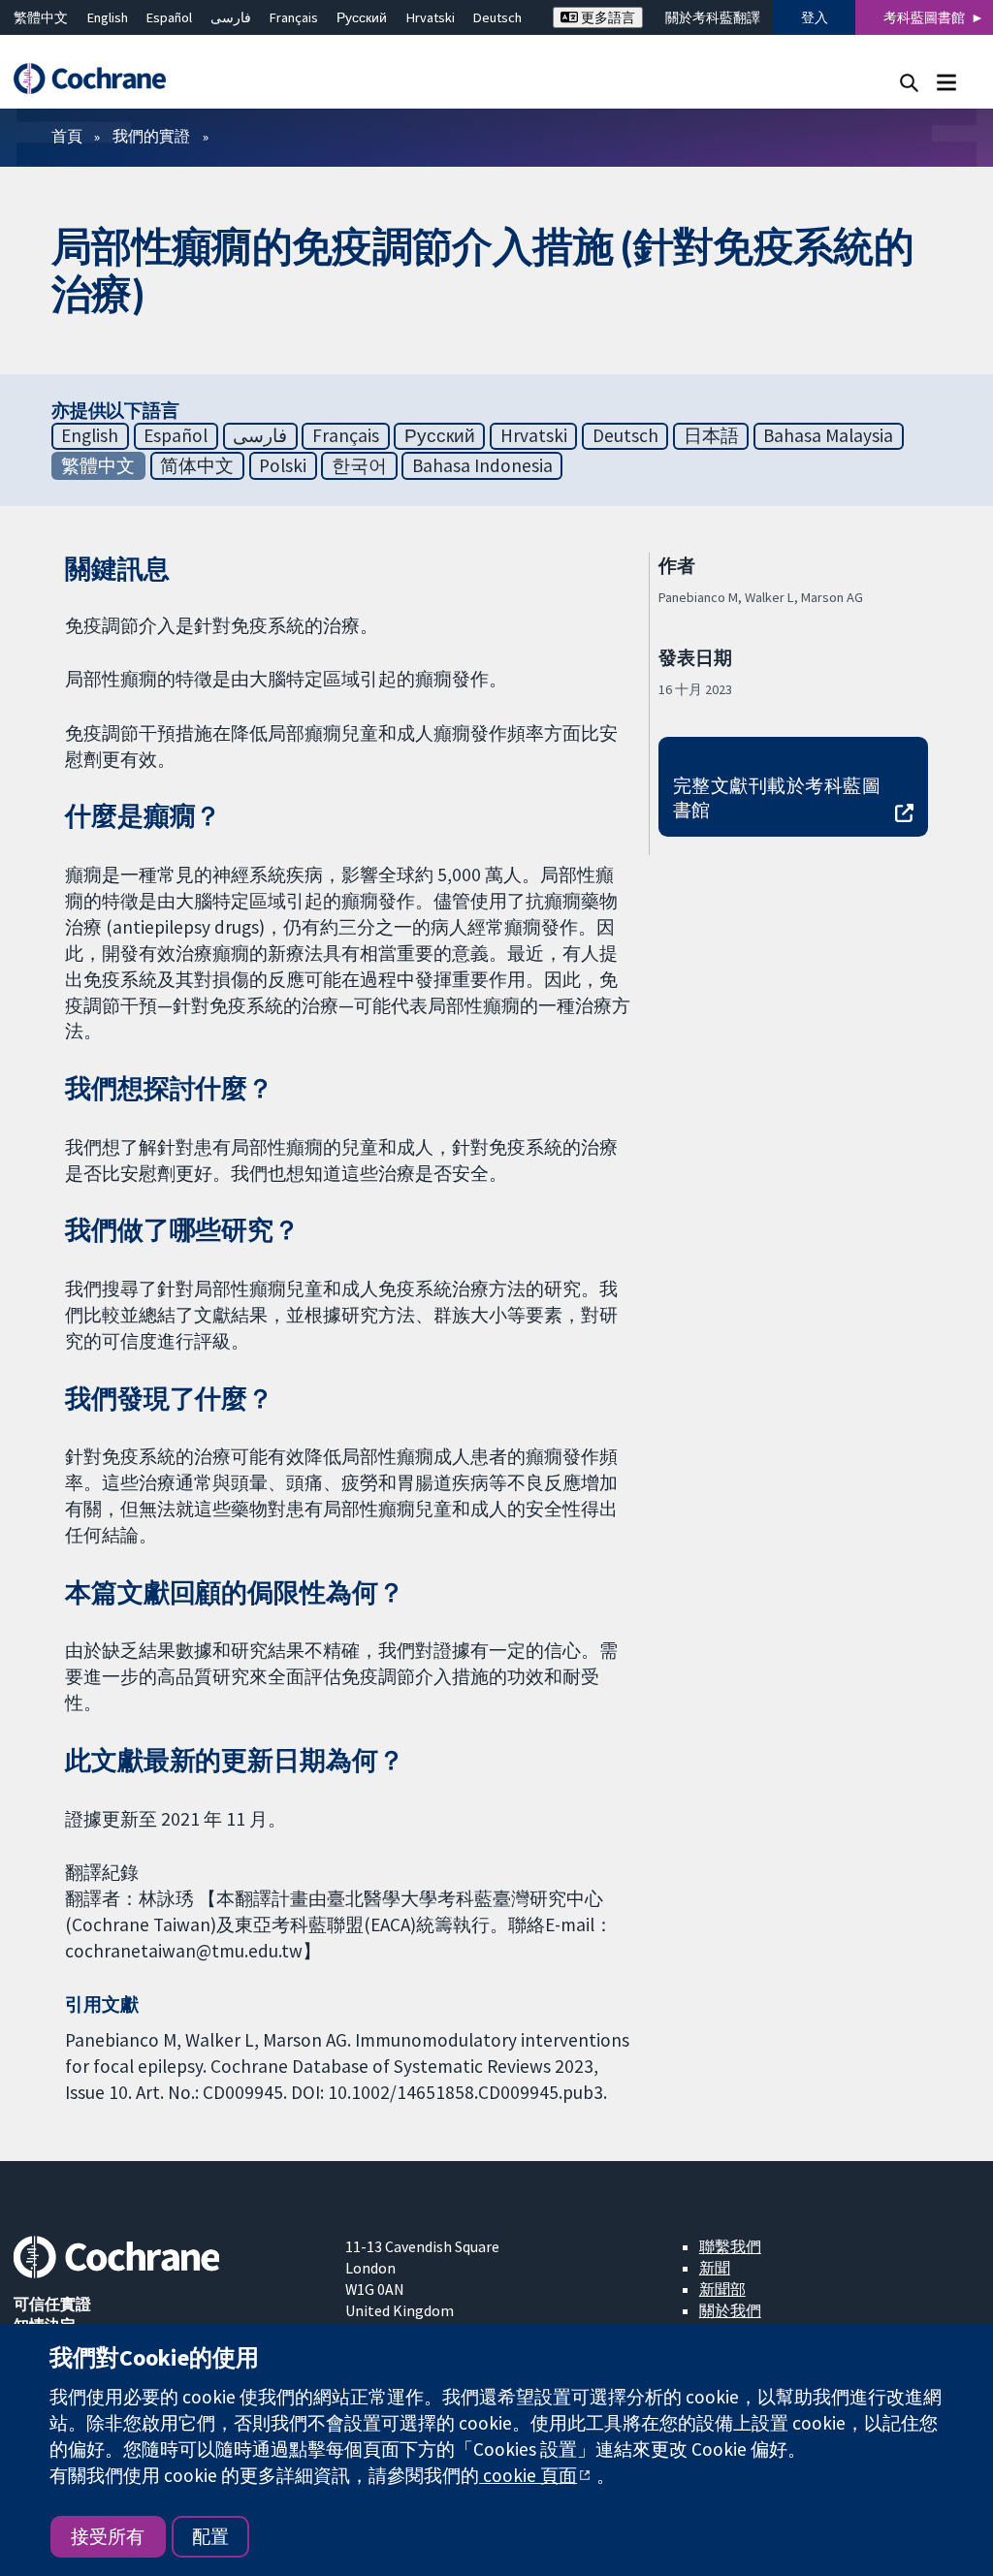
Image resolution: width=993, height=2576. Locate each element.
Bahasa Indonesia (482, 465)
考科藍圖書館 (924, 17)
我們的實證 (151, 136)
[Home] (99, 79)
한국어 (359, 465)
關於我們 (730, 2310)
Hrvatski (431, 17)
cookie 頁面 (528, 2475)
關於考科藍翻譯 (713, 17)
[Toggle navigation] (946, 82)
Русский (362, 17)
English (108, 17)
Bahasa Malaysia (828, 435)
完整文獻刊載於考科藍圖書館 (777, 797)
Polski (283, 465)
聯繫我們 (730, 2246)
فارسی (231, 17)
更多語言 (607, 17)
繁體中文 (41, 17)
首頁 (67, 136)
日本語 (711, 435)
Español (169, 17)
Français (294, 17)
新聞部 (722, 2289)
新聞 (715, 2268)
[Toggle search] (909, 82)
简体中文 (197, 465)
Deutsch (497, 17)
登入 (815, 17)
